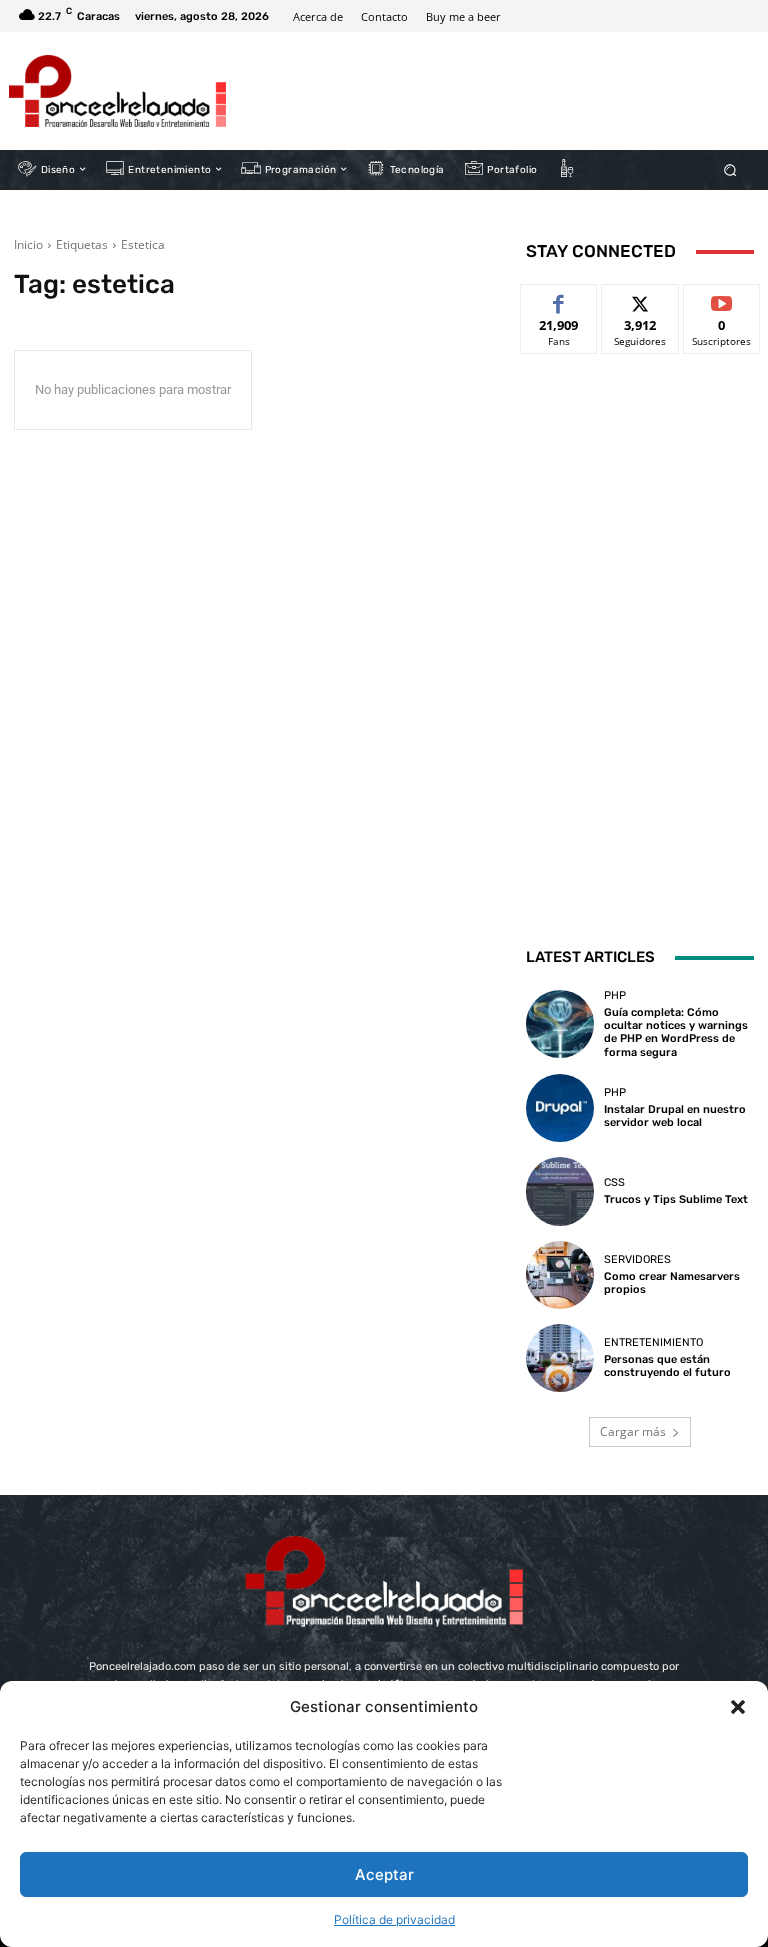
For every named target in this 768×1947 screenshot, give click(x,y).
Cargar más (633, 1431)
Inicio (28, 244)
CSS (614, 1182)
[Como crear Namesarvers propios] (560, 1275)
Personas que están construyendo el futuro (667, 1366)
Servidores (637, 1259)
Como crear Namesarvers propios (672, 1283)
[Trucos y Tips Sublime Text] (560, 1191)
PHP (615, 995)
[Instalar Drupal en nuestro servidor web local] (560, 1108)
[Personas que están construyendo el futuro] (560, 1358)
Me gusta (559, 299)
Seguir (640, 299)
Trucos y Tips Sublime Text (676, 1199)
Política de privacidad (394, 1919)
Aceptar (384, 1874)
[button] (738, 1707)
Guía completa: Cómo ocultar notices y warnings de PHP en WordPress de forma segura (676, 1032)
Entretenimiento (653, 1342)
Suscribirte (722, 299)
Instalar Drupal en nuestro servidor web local (675, 1116)
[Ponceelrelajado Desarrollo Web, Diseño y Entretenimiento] (117, 91)
